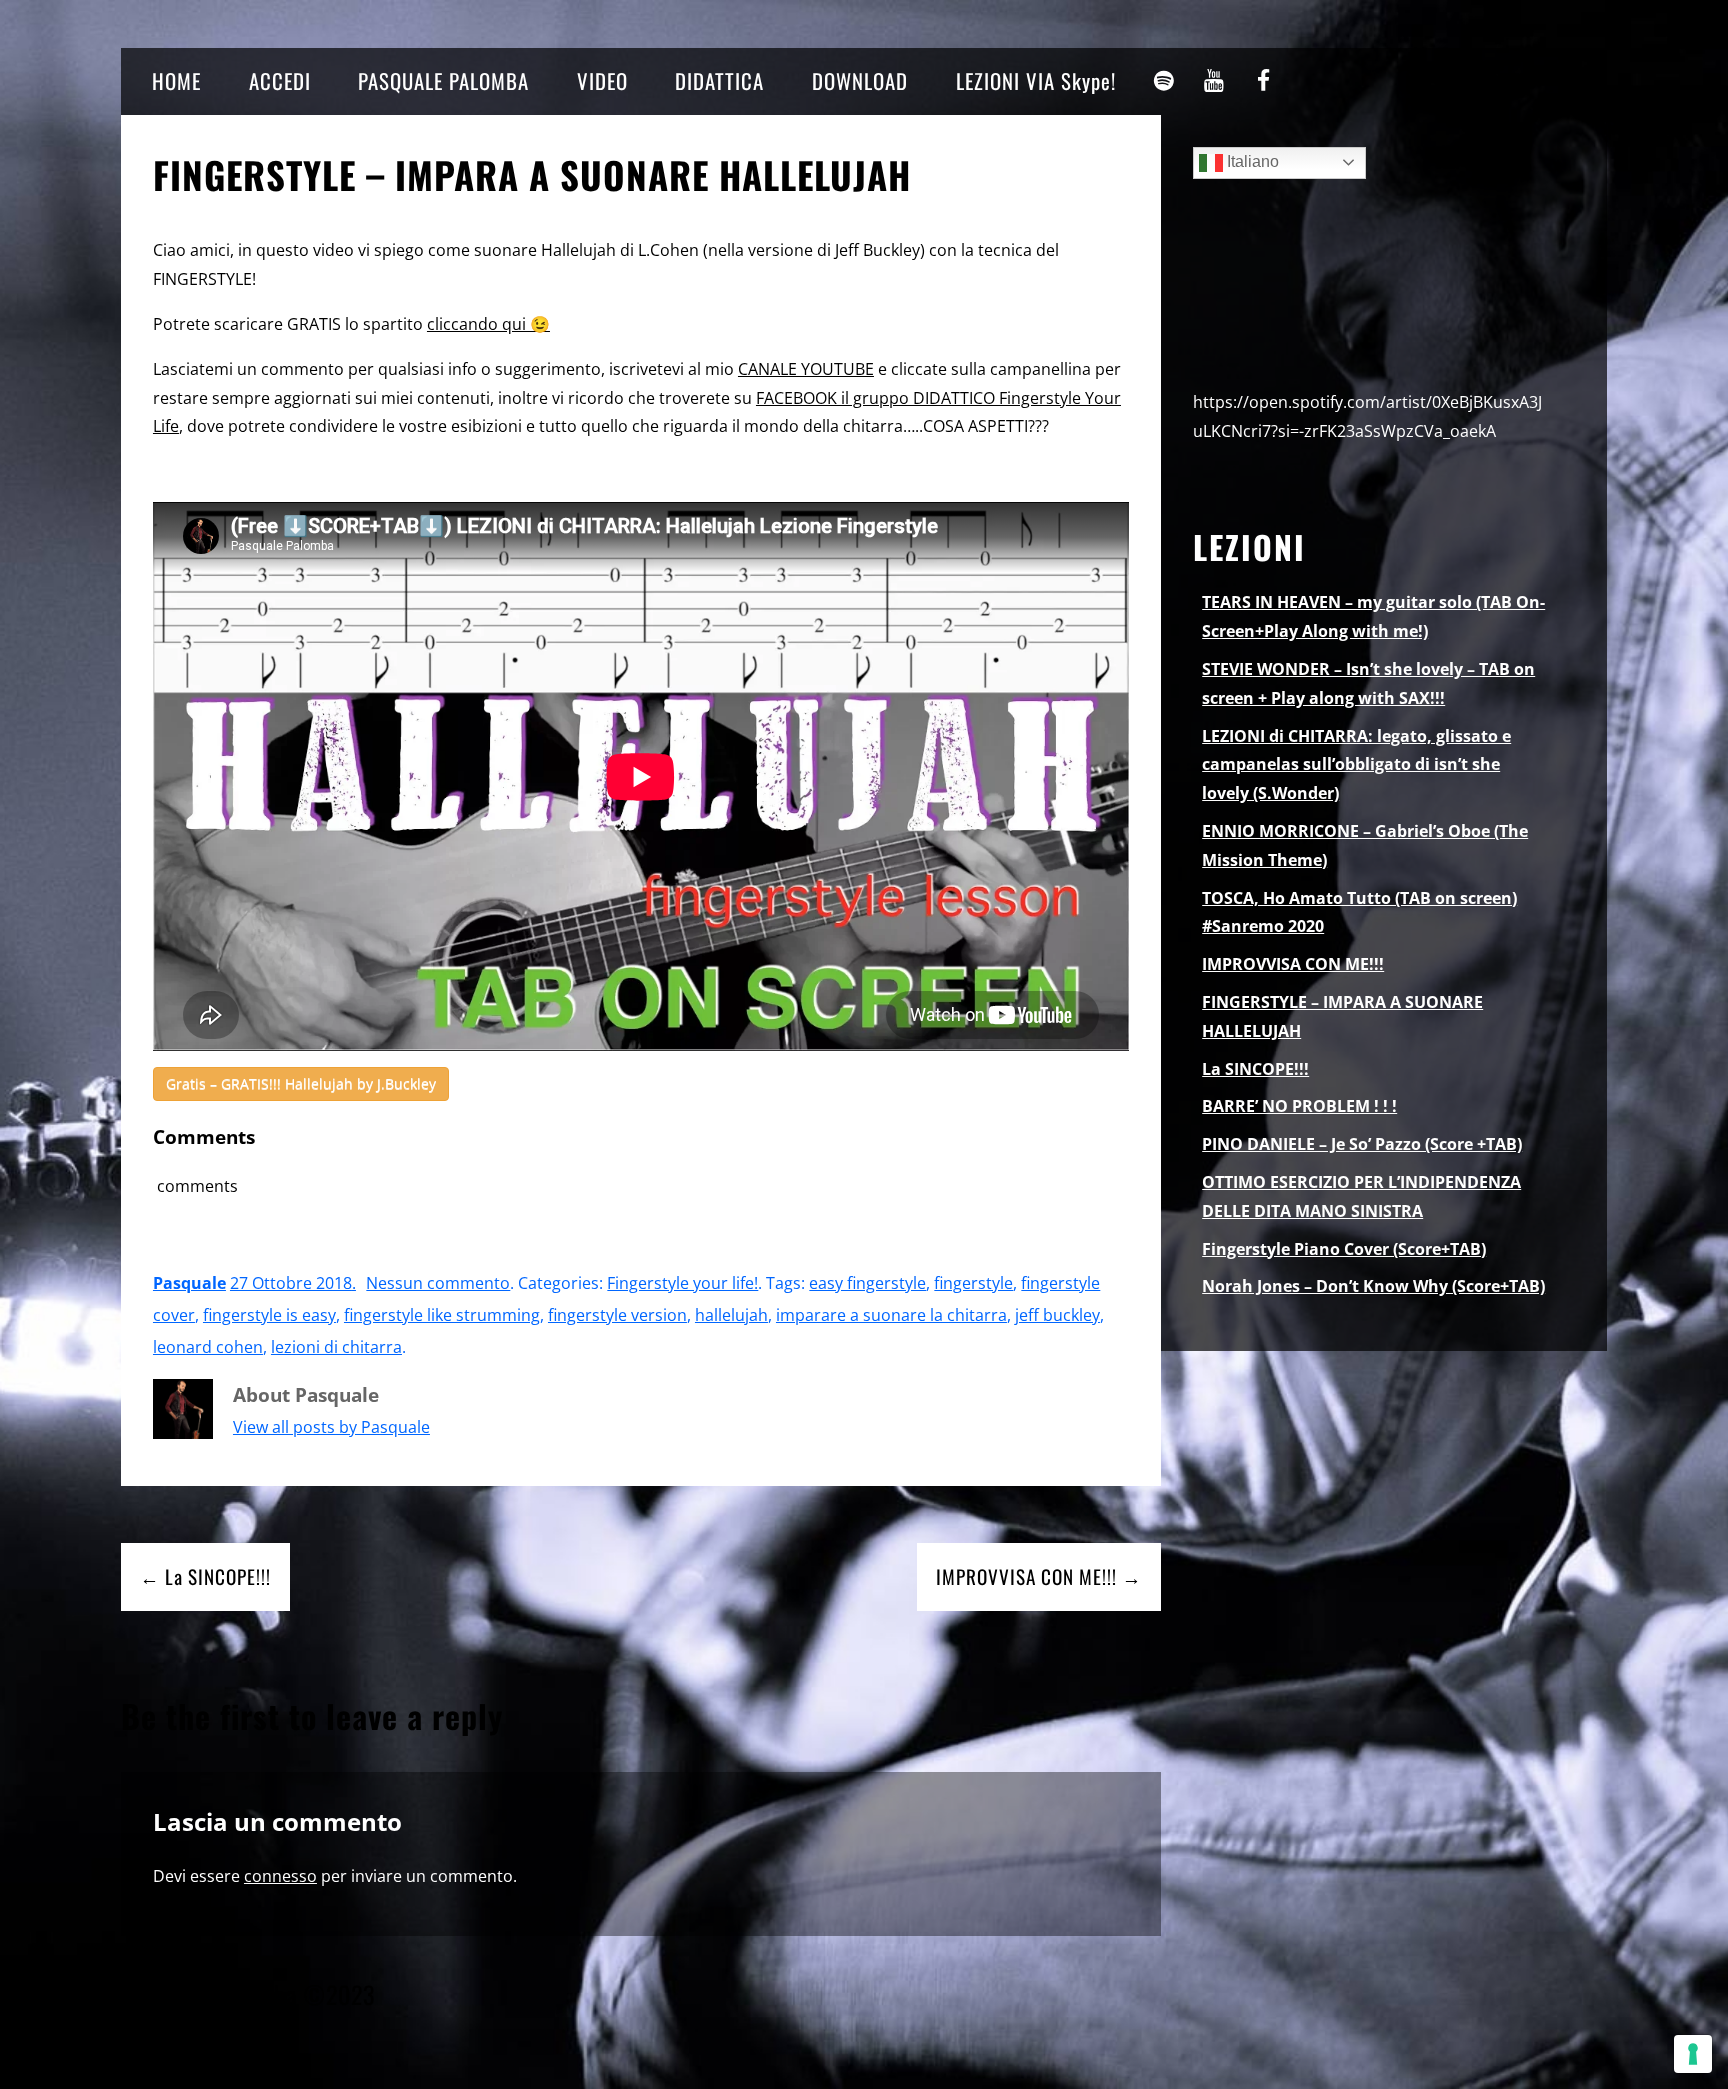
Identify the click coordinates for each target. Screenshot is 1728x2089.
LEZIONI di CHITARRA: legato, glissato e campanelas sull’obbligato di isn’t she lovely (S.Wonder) (1356, 765)
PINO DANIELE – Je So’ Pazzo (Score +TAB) (1362, 1144)
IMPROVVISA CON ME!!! (1293, 964)
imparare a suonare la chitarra (891, 1315)
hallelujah (731, 1315)
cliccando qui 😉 (488, 324)
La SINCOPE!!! (1255, 1069)
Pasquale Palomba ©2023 (248, 1994)
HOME (176, 80)
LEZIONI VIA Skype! (1036, 80)
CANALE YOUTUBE (806, 369)
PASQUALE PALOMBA (443, 80)
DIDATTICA (719, 80)
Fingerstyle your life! (682, 1283)
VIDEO (602, 80)
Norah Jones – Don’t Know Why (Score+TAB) (1373, 1286)
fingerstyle (973, 1283)
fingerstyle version (617, 1315)
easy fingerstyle (867, 1283)
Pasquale (189, 1283)
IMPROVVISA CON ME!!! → (1039, 1576)
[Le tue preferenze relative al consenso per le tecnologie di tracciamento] (1693, 2054)
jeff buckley (1057, 1315)
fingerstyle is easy (269, 1315)
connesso (280, 1876)
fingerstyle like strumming (442, 1315)
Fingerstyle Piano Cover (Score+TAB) (1344, 1249)
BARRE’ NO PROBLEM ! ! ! (1299, 1106)
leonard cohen (208, 1347)
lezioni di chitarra (336, 1347)
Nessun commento (438, 1283)
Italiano (1251, 161)
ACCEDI (280, 80)
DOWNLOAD (860, 80)
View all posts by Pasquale (331, 1427)
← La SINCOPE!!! (205, 1576)
